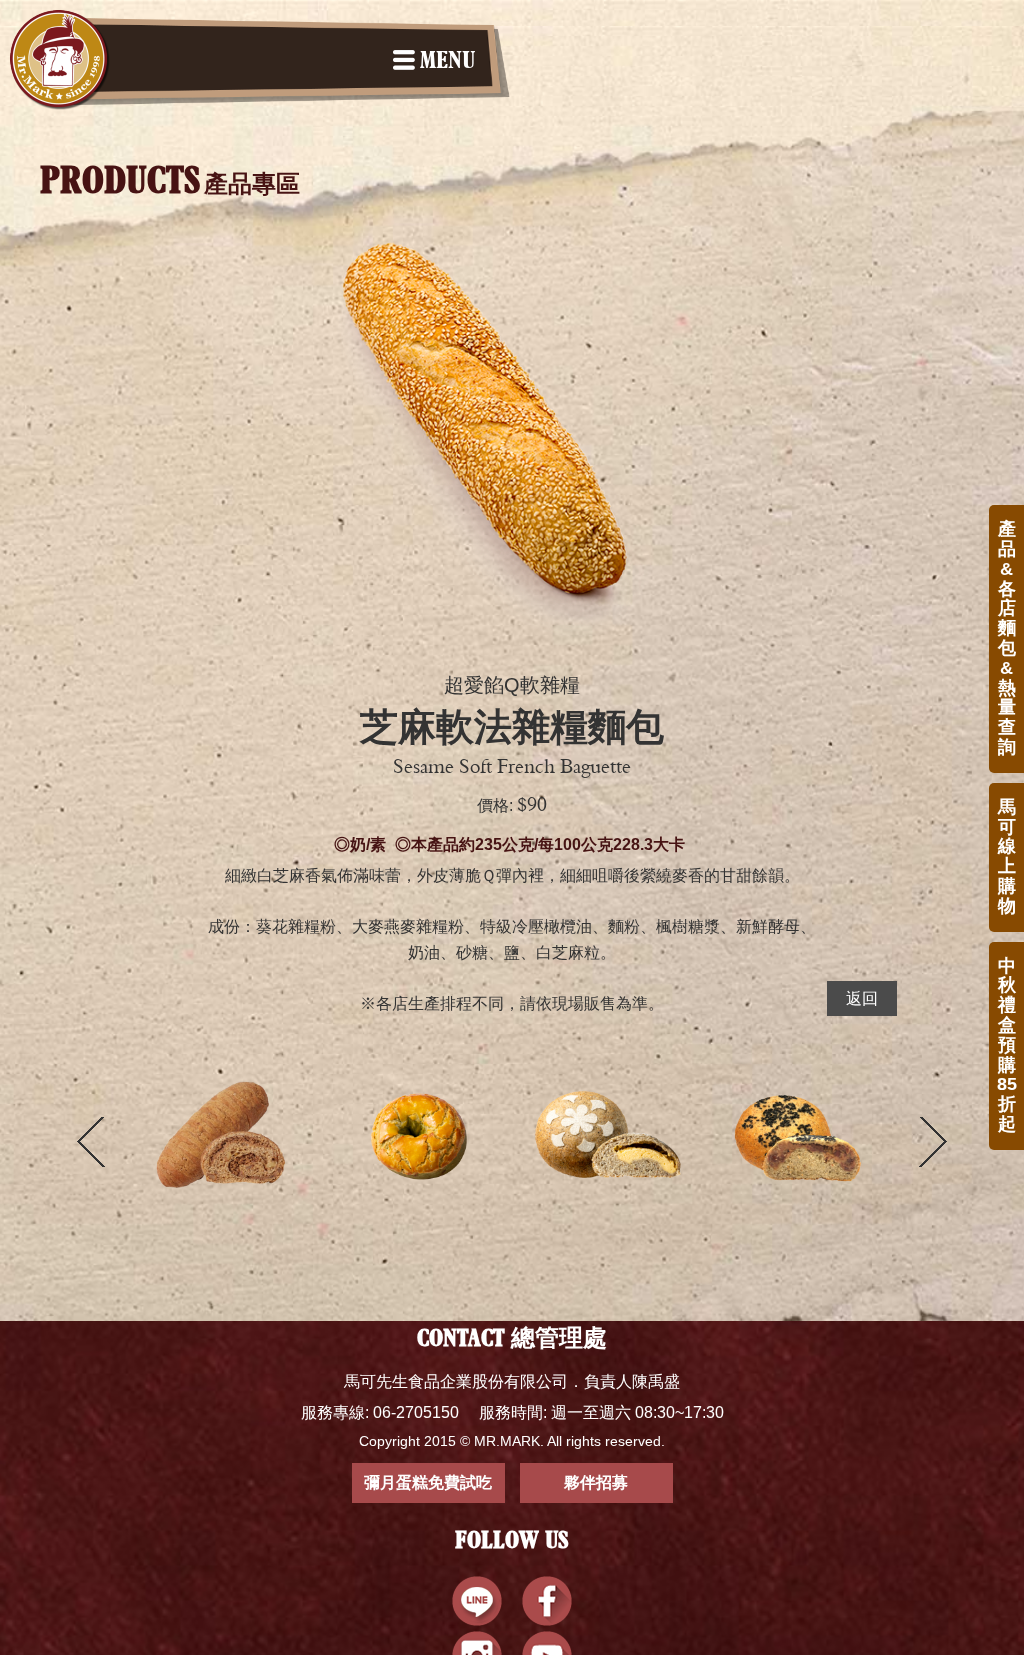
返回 (862, 998)
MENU (447, 62)
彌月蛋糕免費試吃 (428, 1482)
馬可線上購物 (1007, 856)
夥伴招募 (596, 1482)
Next (933, 1142)
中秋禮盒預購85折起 (1007, 1045)
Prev (91, 1142)
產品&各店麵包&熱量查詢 (1007, 638)
